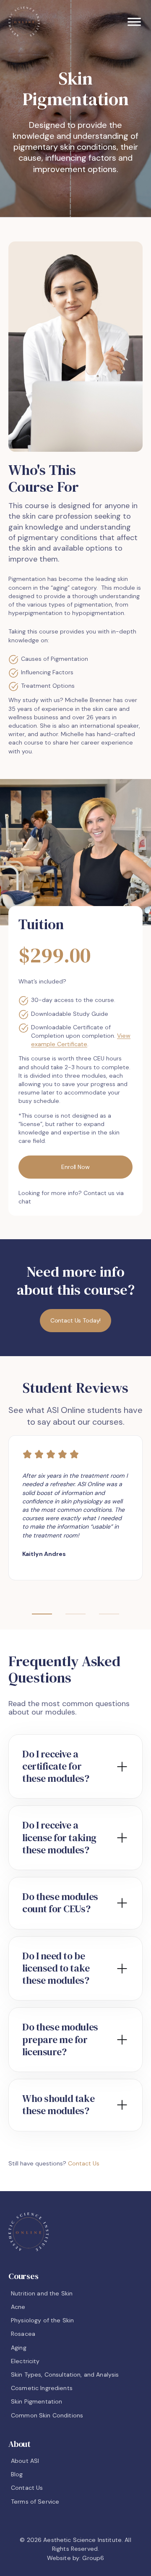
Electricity (25, 2361)
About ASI (25, 2461)
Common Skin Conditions (47, 2415)
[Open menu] (134, 22)
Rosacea (23, 2334)
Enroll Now (75, 1167)
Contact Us (84, 2163)
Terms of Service (35, 2502)
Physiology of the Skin (42, 2320)
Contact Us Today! (76, 1320)
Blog (17, 2474)
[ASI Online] (24, 22)
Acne (18, 2307)
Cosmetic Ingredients (42, 2388)
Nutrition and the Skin (42, 2293)
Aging (19, 2348)
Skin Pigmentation (36, 2401)
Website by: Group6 (76, 2558)
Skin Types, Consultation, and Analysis (65, 2375)
